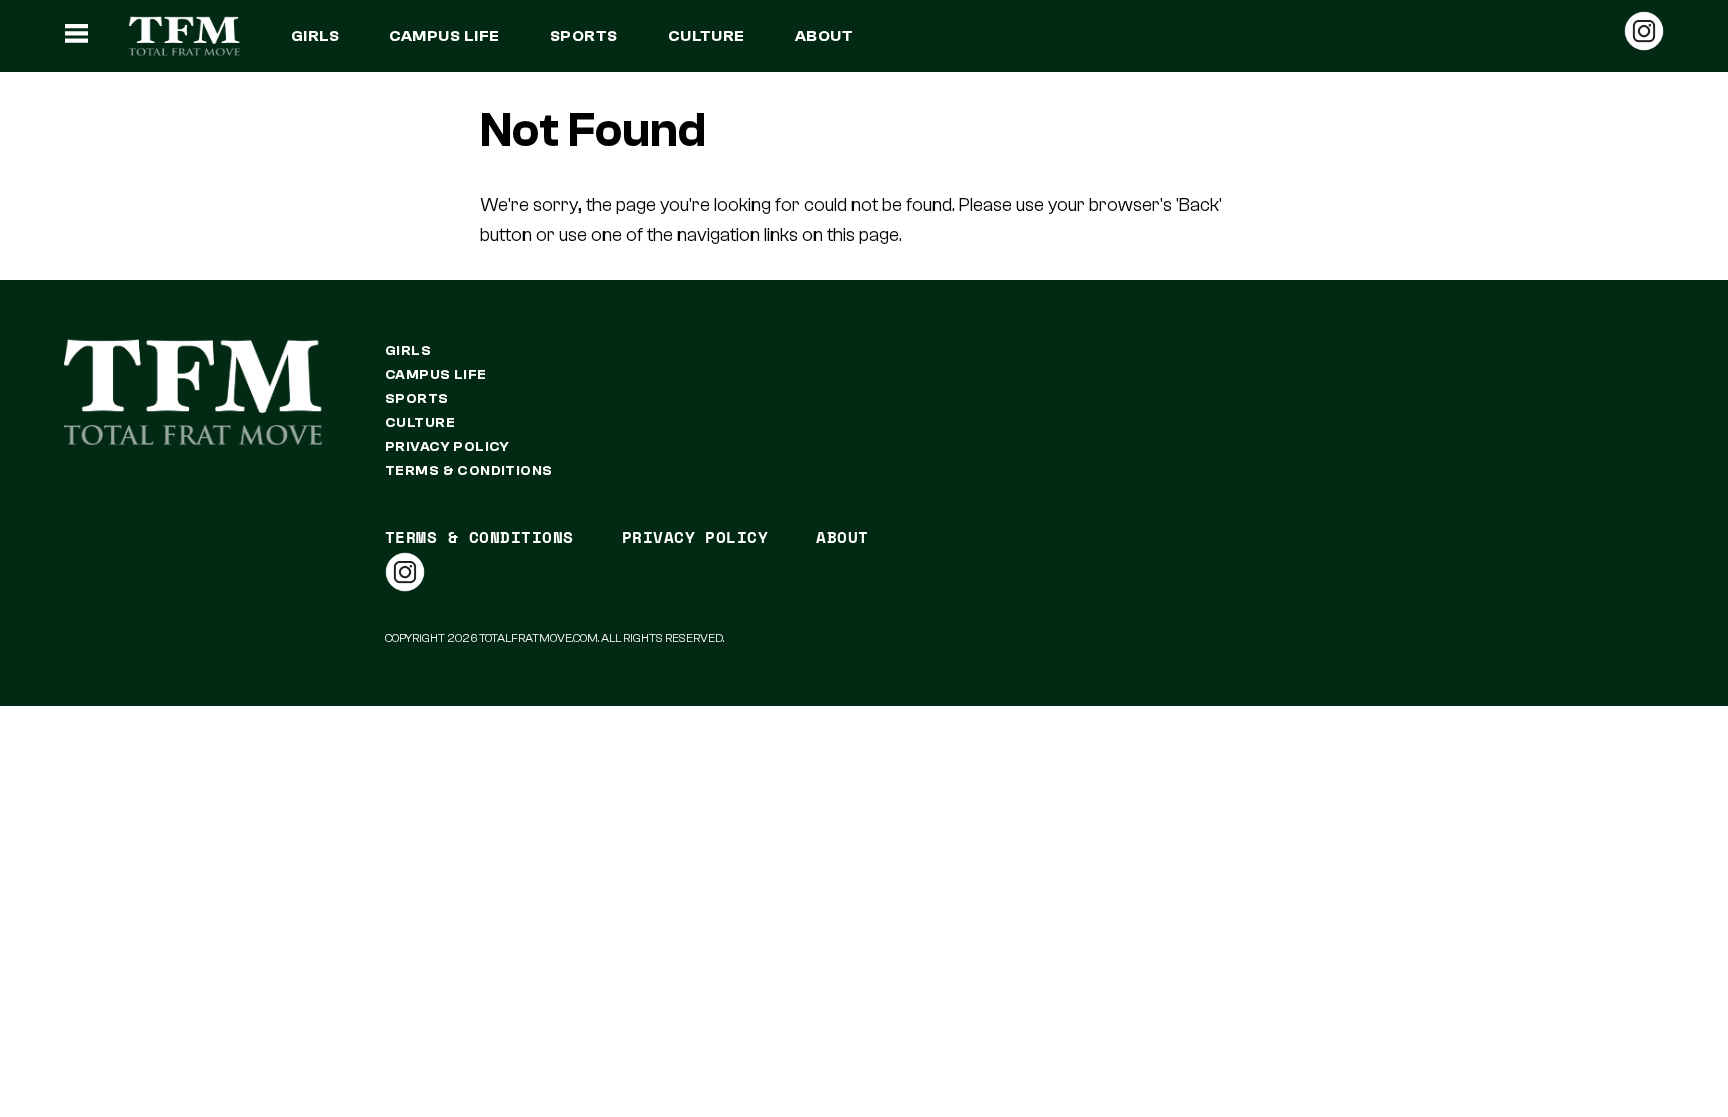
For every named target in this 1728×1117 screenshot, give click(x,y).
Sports (584, 36)
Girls (315, 36)
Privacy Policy (447, 447)
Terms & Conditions (469, 471)
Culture (706, 36)
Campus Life (444, 36)
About (824, 36)
